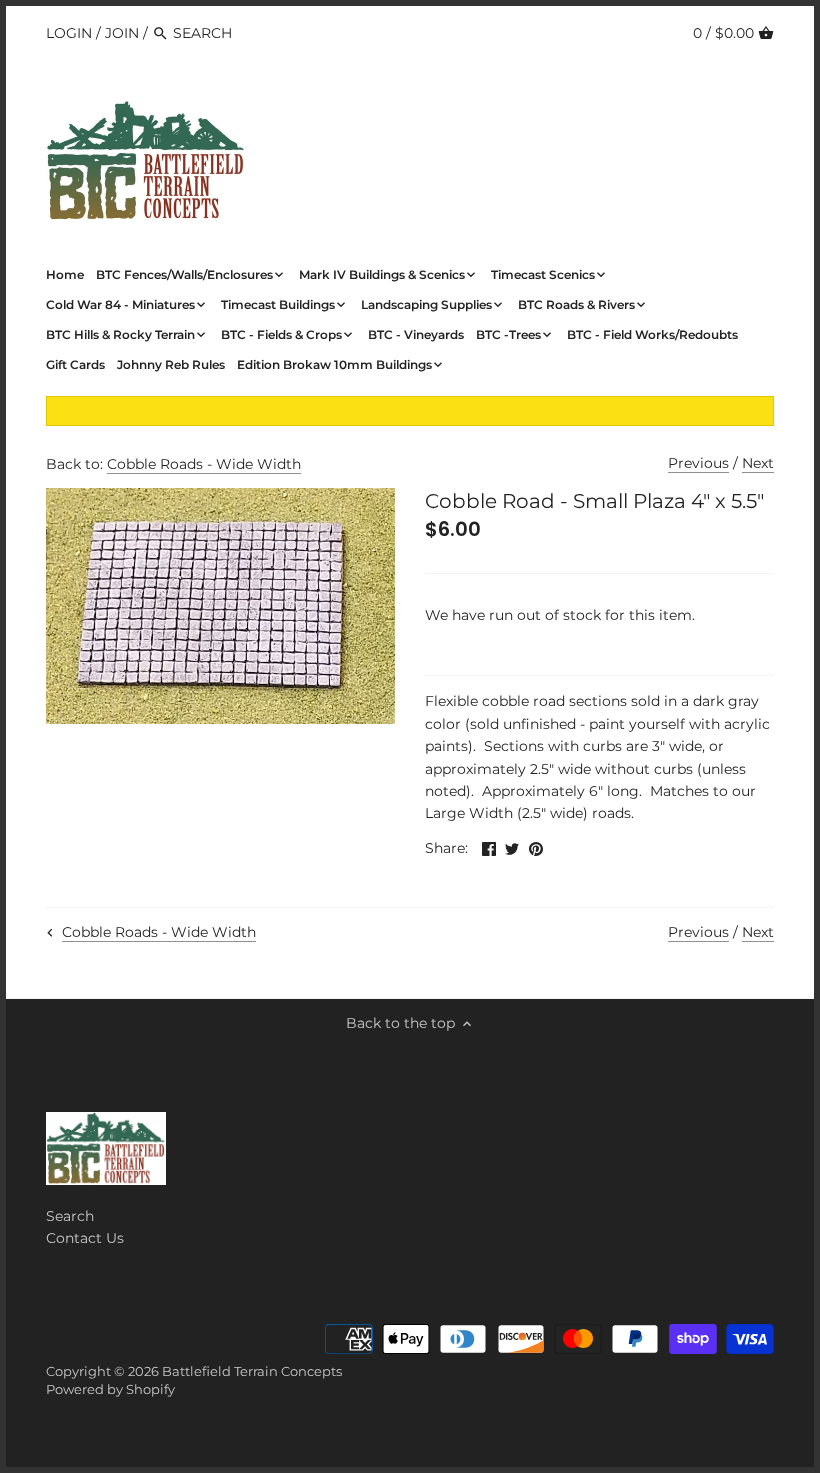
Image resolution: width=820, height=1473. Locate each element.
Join (122, 33)
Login (69, 33)
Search (70, 1216)
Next (758, 463)
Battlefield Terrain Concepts (252, 1371)
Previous (698, 463)
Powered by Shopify (110, 1389)
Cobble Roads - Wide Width (204, 464)
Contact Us (85, 1238)
